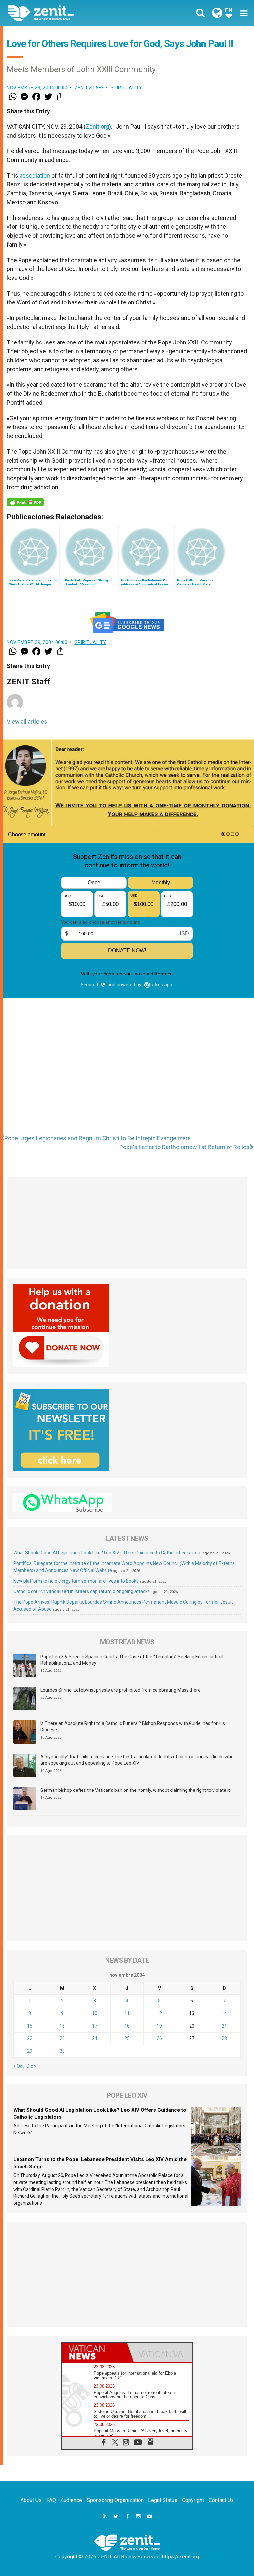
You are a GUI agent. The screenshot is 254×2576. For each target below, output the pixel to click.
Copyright (193, 2500)
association (35, 175)
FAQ (51, 2500)
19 (159, 2026)
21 (224, 2026)
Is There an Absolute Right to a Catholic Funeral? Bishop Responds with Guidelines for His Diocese (133, 1727)
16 (62, 2026)
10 (95, 2013)
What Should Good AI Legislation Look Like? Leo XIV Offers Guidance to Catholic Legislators (107, 1553)
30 (62, 2051)
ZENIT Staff (89, 88)
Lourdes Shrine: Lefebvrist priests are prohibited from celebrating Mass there (121, 1690)
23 (62, 2038)
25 (127, 2038)
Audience (71, 2500)
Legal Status (163, 2500)
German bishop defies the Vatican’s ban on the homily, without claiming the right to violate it (135, 1790)
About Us (31, 2500)
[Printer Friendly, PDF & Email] (25, 502)
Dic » (32, 2066)
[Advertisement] (127, 1084)
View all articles (27, 722)
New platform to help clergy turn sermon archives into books (76, 1581)
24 (95, 2038)
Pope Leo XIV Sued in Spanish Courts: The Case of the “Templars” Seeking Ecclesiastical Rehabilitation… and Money (132, 1660)
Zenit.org (97, 126)
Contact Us (221, 2500)
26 (159, 2038)
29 (30, 2051)
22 (30, 2038)
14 (224, 2013)
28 (224, 2038)
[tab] (94, 2352)
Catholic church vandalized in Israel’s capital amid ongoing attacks (82, 1591)
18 (127, 2026)
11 (127, 2013)
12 (159, 2013)
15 (30, 2026)
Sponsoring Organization (115, 2500)
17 (95, 2026)
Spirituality (127, 88)
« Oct (19, 2066)
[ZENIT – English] (71, 13)
